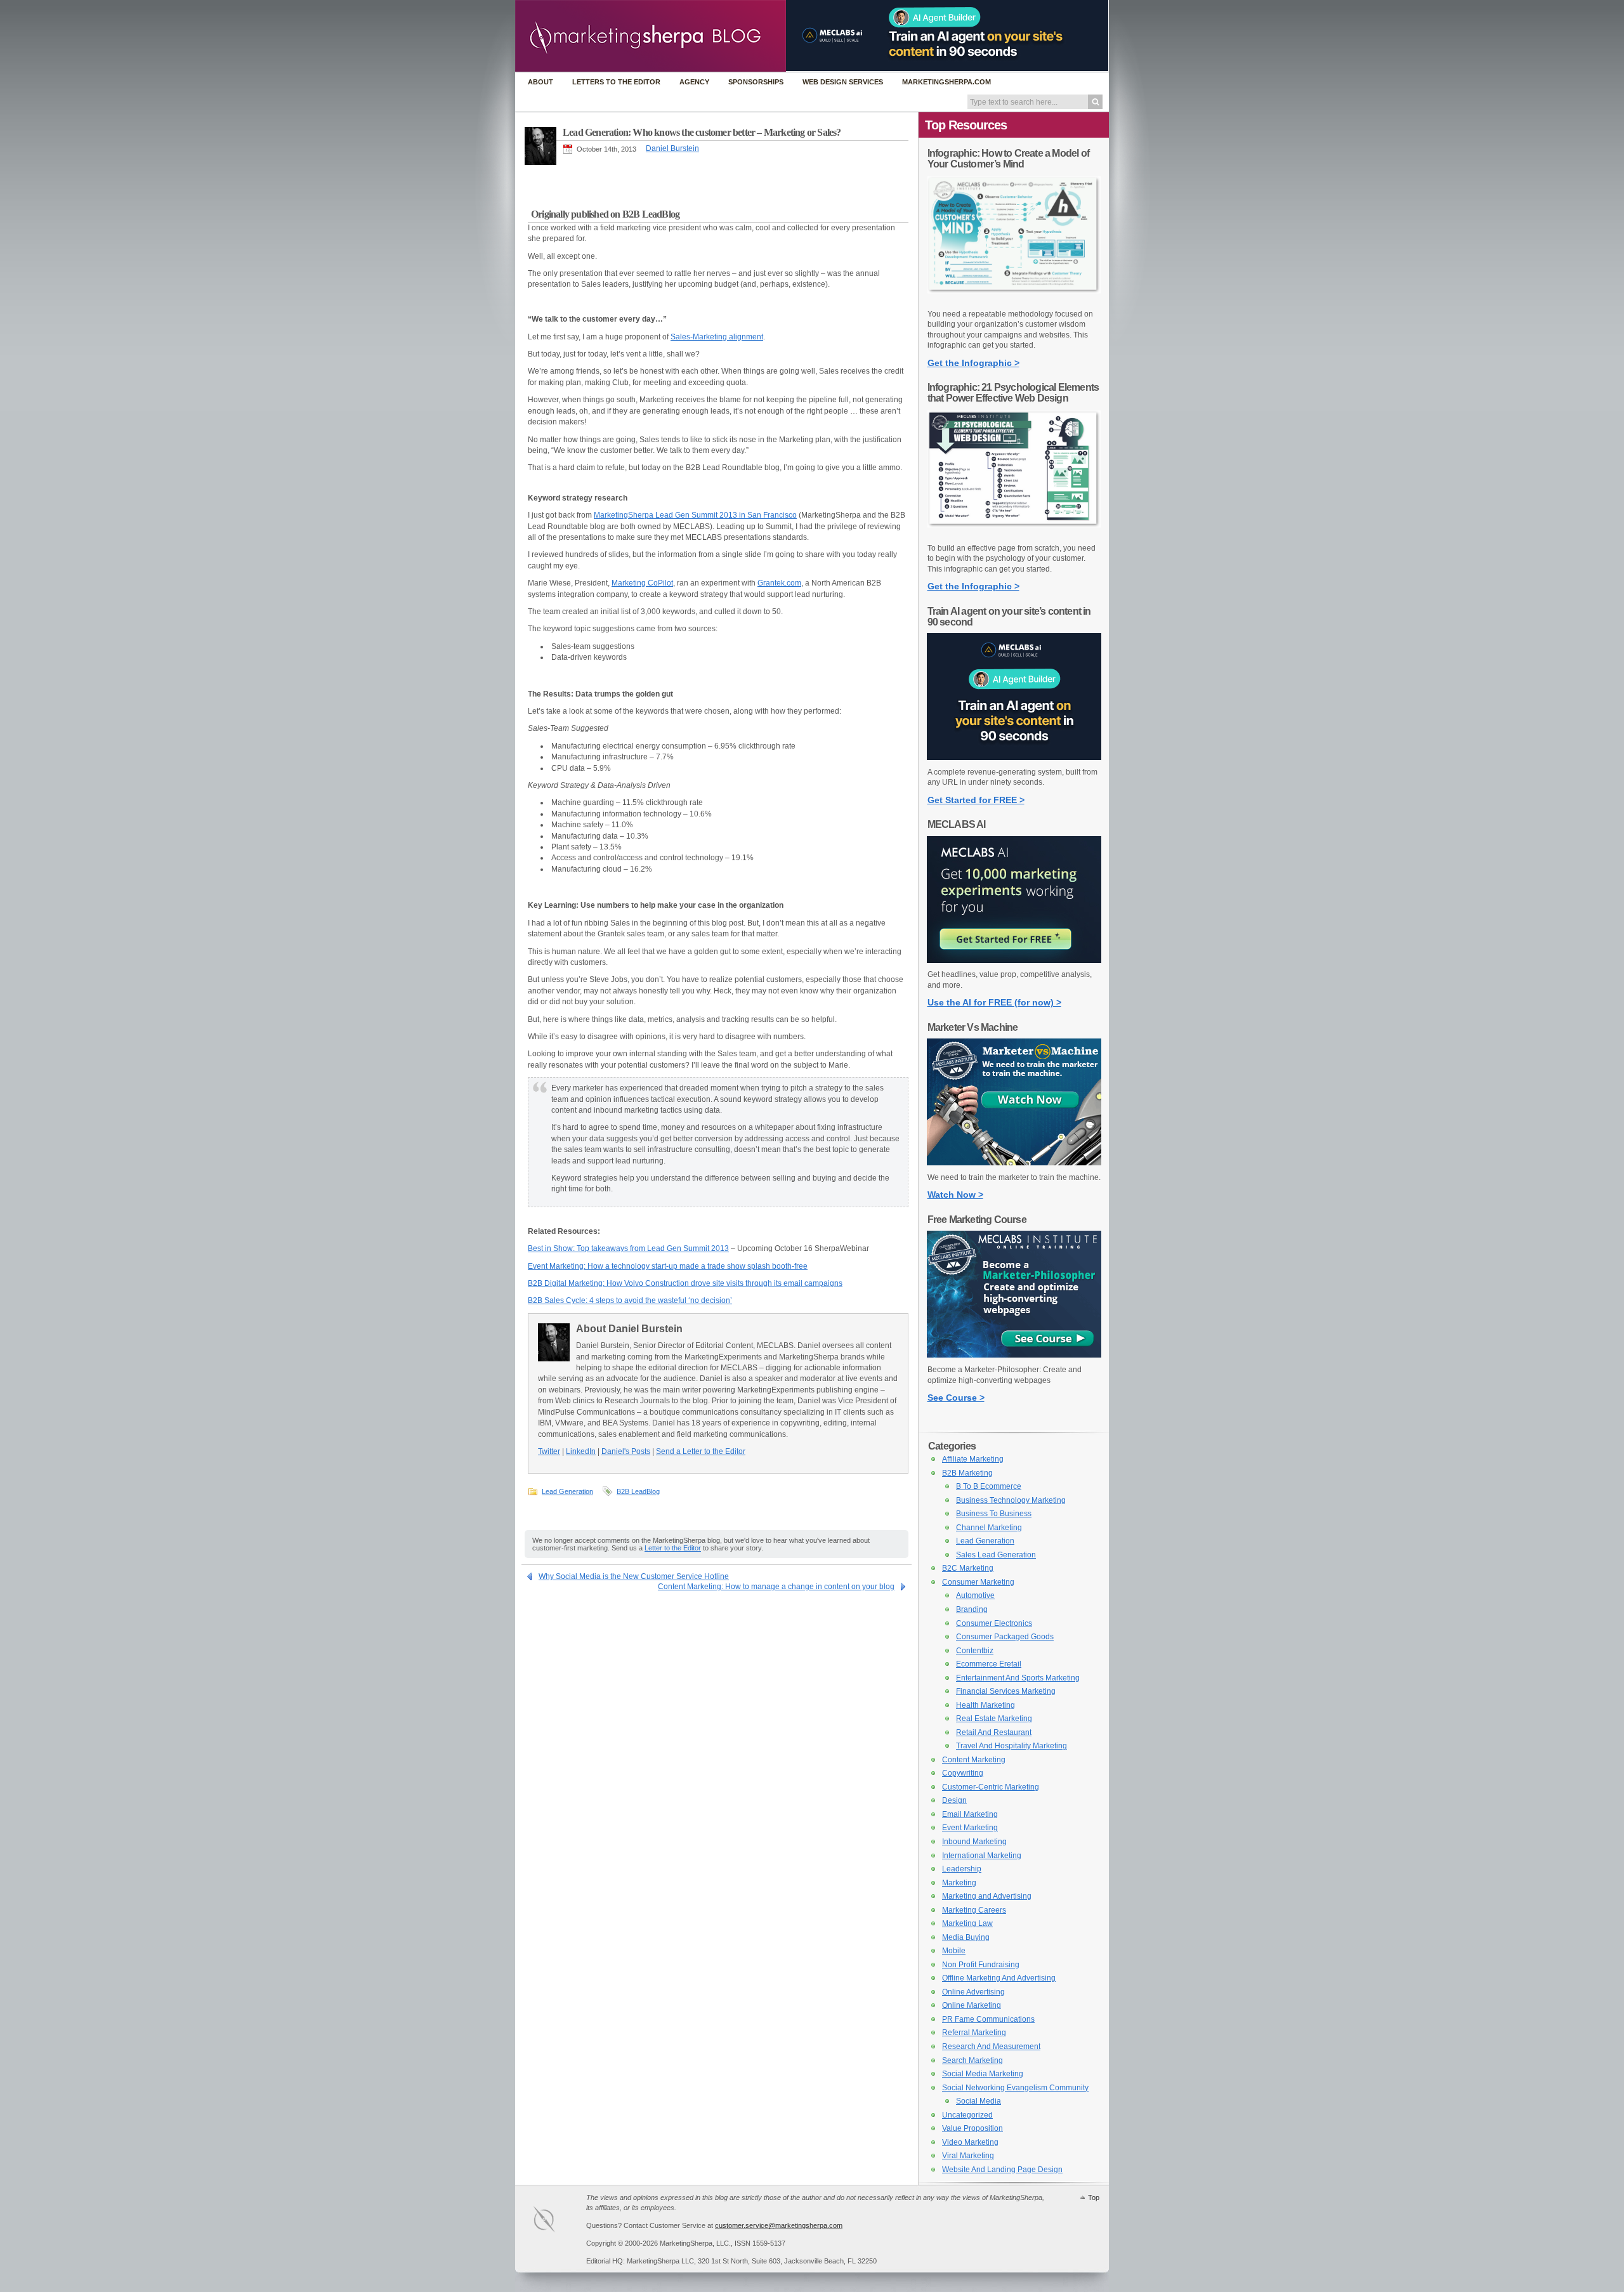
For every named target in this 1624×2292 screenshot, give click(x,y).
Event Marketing (970, 1828)
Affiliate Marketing (973, 1459)
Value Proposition (972, 2128)
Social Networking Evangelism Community (1015, 2088)
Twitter (549, 1451)
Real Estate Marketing (994, 1719)
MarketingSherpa (557, 2221)
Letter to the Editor (673, 1548)
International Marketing (982, 1856)
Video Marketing (970, 2142)
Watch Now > (955, 1195)
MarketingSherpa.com (946, 82)
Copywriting (963, 1773)
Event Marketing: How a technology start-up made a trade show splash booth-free (668, 1266)
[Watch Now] (1014, 1163)
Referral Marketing (974, 2033)
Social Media (979, 2101)
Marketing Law (967, 1923)
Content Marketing (974, 1760)
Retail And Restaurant (994, 1732)
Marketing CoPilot (642, 583)
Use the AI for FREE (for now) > (994, 1002)
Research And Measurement (991, 2046)
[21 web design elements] (1014, 534)
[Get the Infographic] (1014, 299)
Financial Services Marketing (1006, 1691)
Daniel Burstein (672, 148)
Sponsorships (756, 82)
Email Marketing (970, 1814)
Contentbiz (975, 1651)
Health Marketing (986, 1705)
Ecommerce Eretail (989, 1664)
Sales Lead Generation (996, 1555)
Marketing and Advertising (987, 1896)
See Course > (956, 1398)
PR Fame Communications (988, 2019)
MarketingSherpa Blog (651, 37)
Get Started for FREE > (976, 800)
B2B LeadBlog (638, 1491)
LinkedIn (581, 1451)
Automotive (975, 1595)
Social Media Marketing (983, 2074)
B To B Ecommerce (989, 1486)
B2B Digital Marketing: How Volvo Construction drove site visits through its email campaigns (685, 1283)
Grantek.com (779, 583)
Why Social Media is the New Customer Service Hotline (634, 1576)
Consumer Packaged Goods (1005, 1637)
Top (1094, 2197)
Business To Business (994, 1514)
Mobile (954, 1951)
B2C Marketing (968, 1568)
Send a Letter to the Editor (701, 1451)
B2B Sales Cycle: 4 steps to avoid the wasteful (608, 1300)
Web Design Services (843, 82)
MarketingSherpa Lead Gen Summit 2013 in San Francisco (695, 515)
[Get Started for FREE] (1014, 757)
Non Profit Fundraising (981, 1965)
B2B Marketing (967, 1473)
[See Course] (1014, 1355)
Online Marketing (972, 2005)
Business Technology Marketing (1011, 1500)
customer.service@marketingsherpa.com (779, 2225)
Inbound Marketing (974, 1842)
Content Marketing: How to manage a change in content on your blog (776, 1587)
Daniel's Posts (626, 1451)
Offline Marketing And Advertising (999, 1978)
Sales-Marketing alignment (717, 337)
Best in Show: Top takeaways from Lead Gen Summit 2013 (628, 1248)
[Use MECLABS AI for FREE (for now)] (1014, 960)
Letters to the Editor (616, 82)
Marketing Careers (974, 1910)
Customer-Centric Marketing (991, 1787)
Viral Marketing (968, 2156)
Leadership (962, 1869)
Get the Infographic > (973, 363)
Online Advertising (973, 1992)
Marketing (959, 1883)
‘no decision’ (710, 1300)
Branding (972, 1609)
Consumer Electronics (994, 1623)
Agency (694, 82)
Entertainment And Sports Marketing (1018, 1678)
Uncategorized (967, 2115)
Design (954, 1800)
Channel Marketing (989, 1528)
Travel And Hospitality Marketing (1012, 1746)
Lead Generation (567, 1491)
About (540, 82)
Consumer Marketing (978, 1582)
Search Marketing (972, 2060)
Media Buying (966, 1937)
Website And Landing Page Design (1002, 2170)
